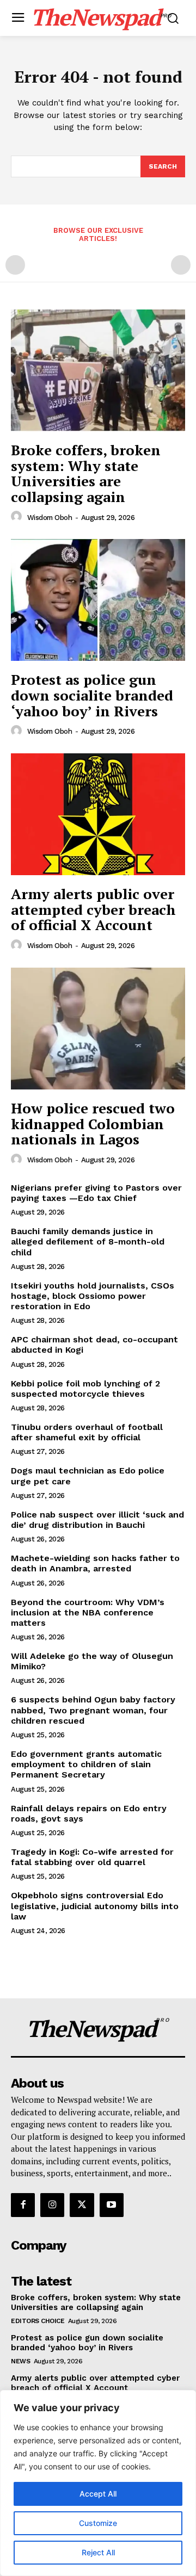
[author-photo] (18, 517)
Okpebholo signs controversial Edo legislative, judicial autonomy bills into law (95, 1906)
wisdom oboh (50, 518)
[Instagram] (52, 2205)
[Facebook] (23, 2205)
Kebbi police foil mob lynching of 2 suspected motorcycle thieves (85, 1389)
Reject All (98, 2552)
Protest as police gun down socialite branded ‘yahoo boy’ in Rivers (92, 695)
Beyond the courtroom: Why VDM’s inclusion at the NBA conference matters (88, 1612)
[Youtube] (112, 2205)
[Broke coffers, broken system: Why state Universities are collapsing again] (98, 370)
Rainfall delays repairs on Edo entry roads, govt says (89, 1813)
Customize (98, 2523)
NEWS (20, 2361)
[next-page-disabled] (181, 265)
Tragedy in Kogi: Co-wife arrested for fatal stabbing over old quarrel (92, 1857)
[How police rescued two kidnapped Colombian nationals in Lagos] (98, 1029)
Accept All (98, 2494)
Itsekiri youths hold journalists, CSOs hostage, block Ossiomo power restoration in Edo (93, 1296)
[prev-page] (15, 265)
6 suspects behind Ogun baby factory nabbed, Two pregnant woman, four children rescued (93, 1710)
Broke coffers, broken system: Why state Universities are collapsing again (86, 473)
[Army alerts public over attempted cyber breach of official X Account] (98, 814)
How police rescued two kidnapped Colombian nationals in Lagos (93, 1123)
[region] (98, 2483)
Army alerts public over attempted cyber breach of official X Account (93, 909)
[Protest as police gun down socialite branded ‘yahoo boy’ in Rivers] (98, 600)
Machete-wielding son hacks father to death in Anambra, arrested (95, 1563)
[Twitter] (82, 2205)
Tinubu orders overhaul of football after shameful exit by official (87, 1432)
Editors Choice (38, 2321)
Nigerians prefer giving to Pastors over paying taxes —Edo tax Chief (96, 1193)
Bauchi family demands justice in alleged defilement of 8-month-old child (88, 1241)
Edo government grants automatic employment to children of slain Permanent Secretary (86, 1764)
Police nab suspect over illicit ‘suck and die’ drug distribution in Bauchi (97, 1520)
